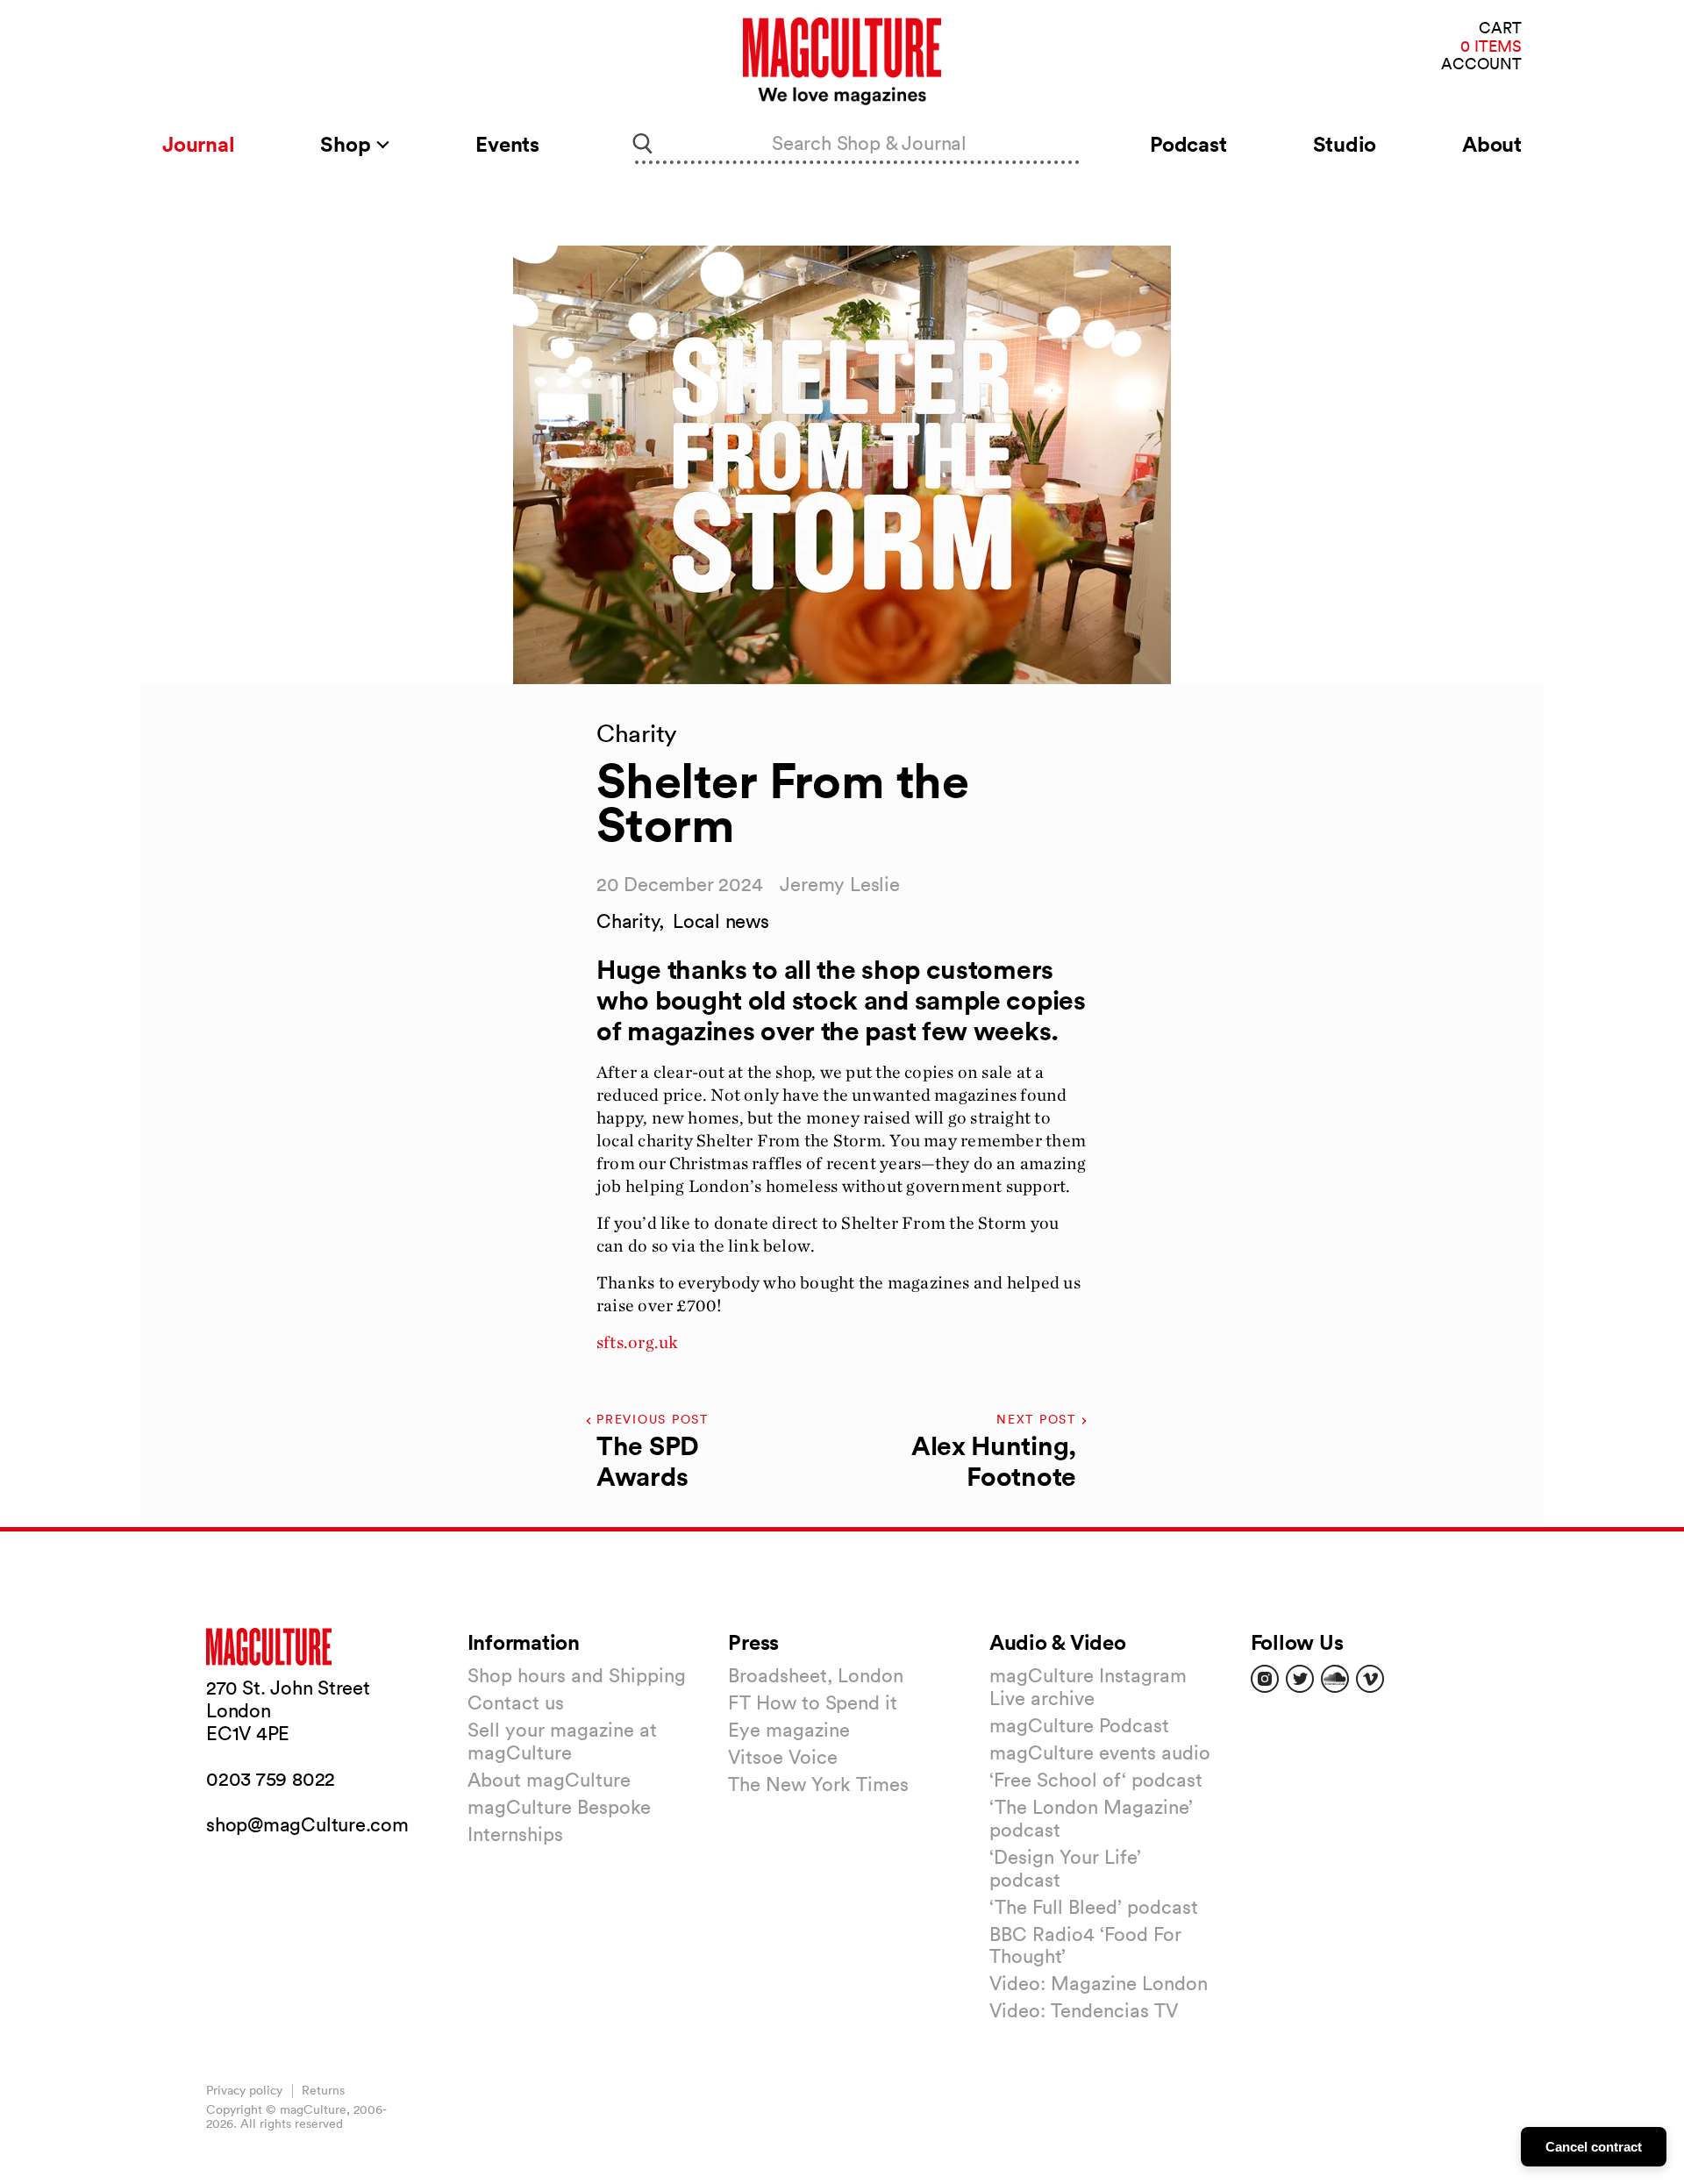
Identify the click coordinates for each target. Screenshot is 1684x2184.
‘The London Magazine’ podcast (1091, 1818)
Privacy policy (244, 2090)
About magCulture (549, 1780)
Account (1481, 64)
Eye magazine (789, 1730)
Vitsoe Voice (783, 1757)
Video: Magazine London (1099, 1983)
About (1492, 144)
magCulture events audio (1100, 1752)
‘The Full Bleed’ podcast (1094, 1907)
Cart (1500, 29)
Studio (1345, 144)
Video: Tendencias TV (1084, 2010)
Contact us (516, 1702)
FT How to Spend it (813, 1702)
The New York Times (818, 1784)
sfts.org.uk (637, 1342)
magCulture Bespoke (559, 1807)
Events (507, 144)
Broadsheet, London (816, 1675)
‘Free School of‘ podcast (1096, 1780)
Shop (348, 144)
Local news (721, 921)
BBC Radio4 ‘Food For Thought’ (1085, 1945)
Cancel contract (1594, 2147)
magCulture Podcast (1079, 1725)
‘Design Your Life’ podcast (1065, 1868)
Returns (323, 2090)
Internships (515, 1834)
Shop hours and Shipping (577, 1675)
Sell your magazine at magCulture (562, 1741)
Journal (198, 144)
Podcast (1188, 144)
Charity (628, 921)
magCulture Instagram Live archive (1088, 1687)
